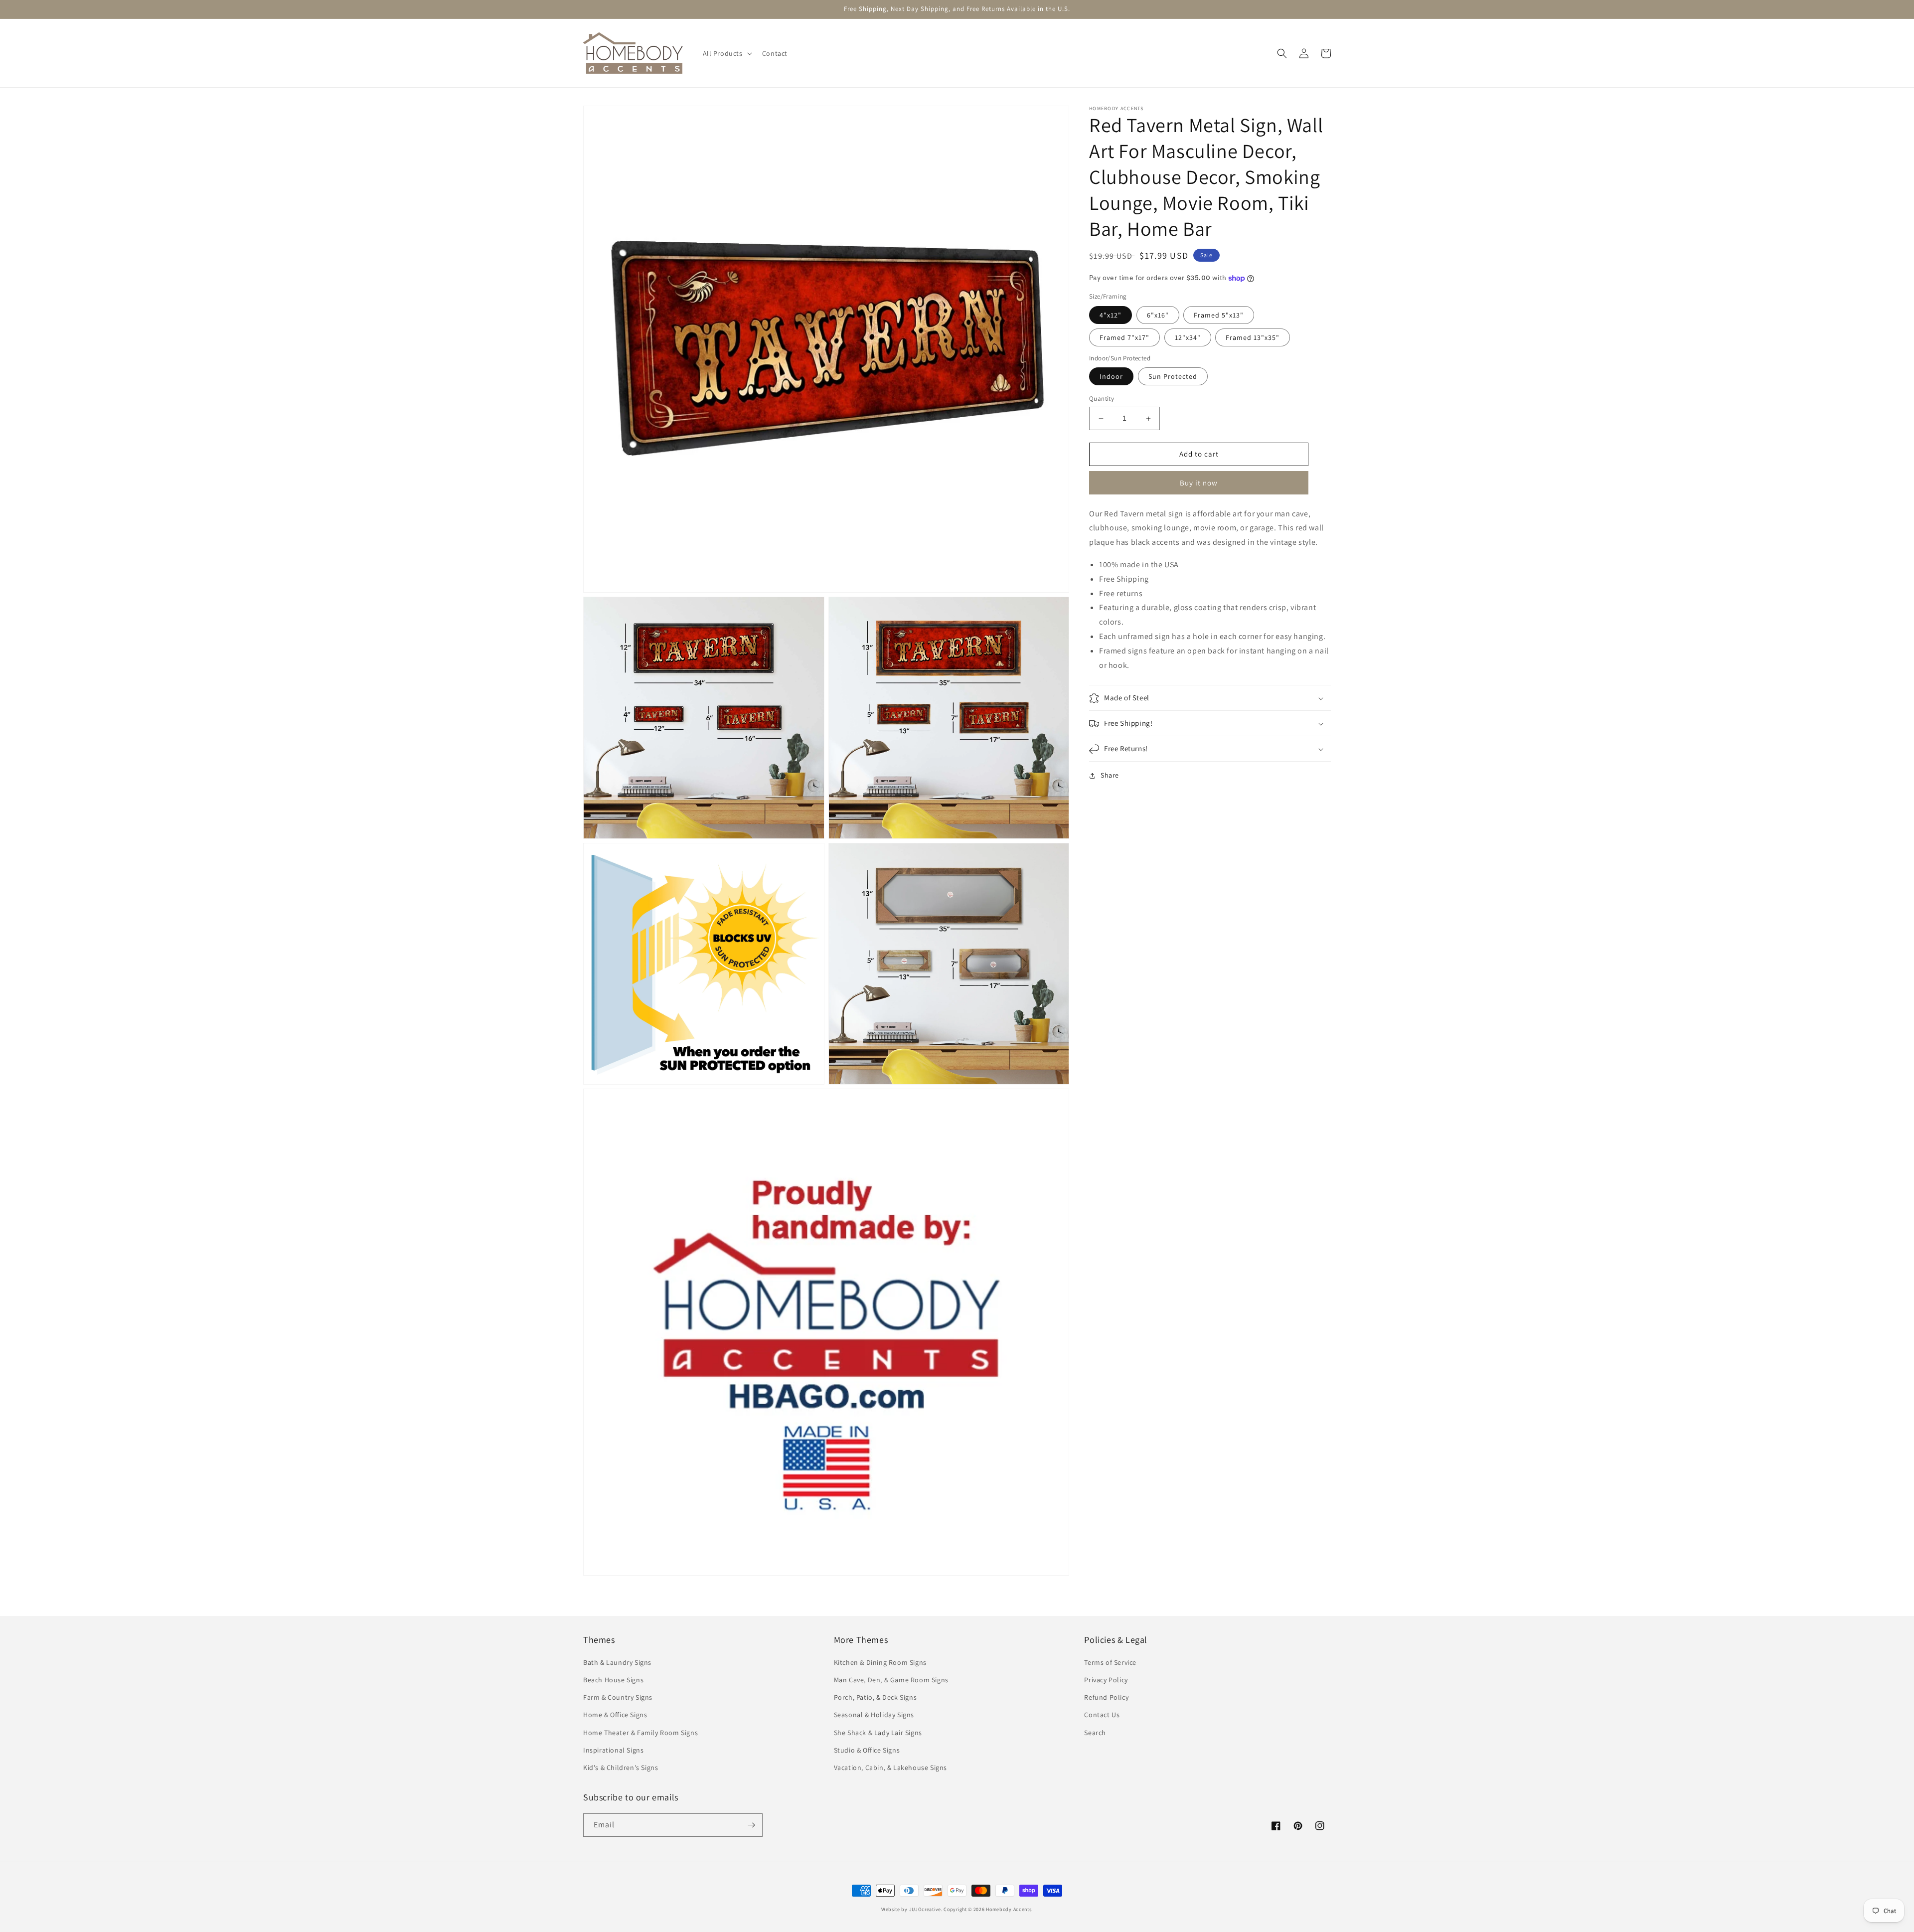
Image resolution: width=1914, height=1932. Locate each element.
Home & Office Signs (615, 1715)
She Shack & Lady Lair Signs (878, 1733)
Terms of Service (1110, 1662)
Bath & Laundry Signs (617, 1662)
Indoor (1111, 377)
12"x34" (1188, 337)
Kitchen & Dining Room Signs (880, 1662)
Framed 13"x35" (1253, 337)
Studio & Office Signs (867, 1750)
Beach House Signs (613, 1680)
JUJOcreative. (926, 1909)
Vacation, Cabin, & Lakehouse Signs (890, 1768)
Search (1095, 1733)
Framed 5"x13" (1219, 315)
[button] (726, 53)
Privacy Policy (1106, 1680)
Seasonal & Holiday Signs (874, 1715)
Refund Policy (1106, 1697)
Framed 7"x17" (1124, 337)
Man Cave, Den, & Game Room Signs (891, 1680)
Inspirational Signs (613, 1750)
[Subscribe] (751, 1825)
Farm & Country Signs (618, 1697)
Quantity (1102, 399)
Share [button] (1110, 776)
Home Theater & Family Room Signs (640, 1733)
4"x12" (1111, 315)
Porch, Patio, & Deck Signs (876, 1697)
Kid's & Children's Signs (621, 1768)
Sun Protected (1173, 377)
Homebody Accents (1009, 1909)
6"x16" (1158, 315)
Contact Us (1102, 1715)
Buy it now (1199, 483)
